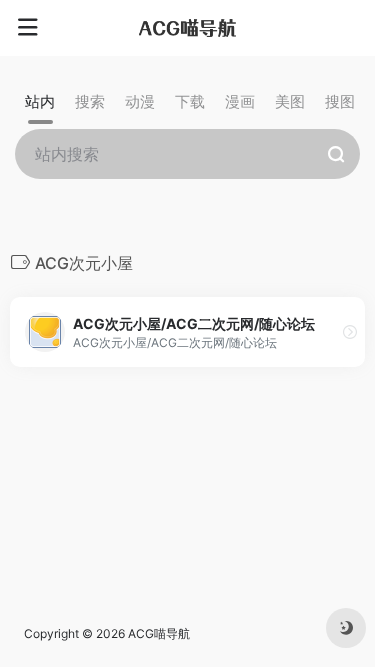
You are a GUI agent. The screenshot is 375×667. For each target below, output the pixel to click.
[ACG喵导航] (188, 28)
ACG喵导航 (159, 633)
